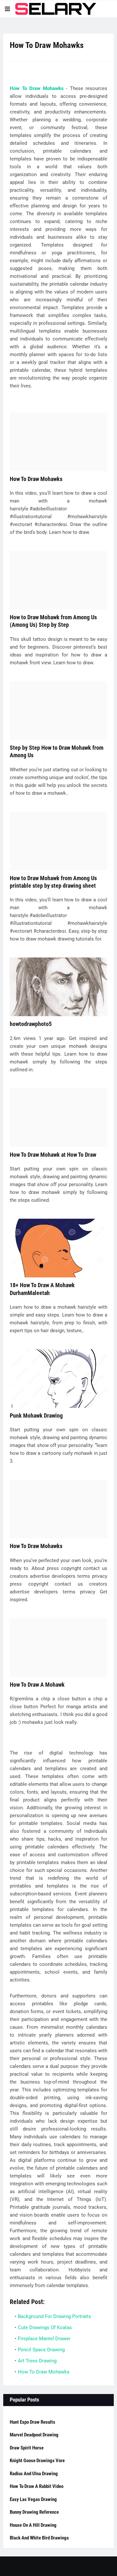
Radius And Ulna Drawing (34, 2474)
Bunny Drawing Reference (34, 2512)
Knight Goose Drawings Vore (37, 2461)
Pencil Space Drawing (41, 2350)
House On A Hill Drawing (33, 2525)
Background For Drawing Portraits (54, 2316)
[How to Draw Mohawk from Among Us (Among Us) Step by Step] (58, 580)
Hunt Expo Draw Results (32, 2422)
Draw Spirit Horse (27, 2448)
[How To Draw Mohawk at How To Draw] (58, 1118)
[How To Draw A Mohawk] (58, 1648)
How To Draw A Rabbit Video (37, 2486)
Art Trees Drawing (37, 2361)
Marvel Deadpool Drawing (34, 2435)
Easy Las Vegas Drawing (33, 2499)
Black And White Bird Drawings (39, 2538)
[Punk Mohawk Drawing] (58, 1378)
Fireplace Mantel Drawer (44, 2339)
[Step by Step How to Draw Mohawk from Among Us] (58, 711)
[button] (7, 9)
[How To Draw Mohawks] (58, 442)
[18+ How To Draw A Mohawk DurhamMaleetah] (58, 1248)
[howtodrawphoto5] (58, 987)
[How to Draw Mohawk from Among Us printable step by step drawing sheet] (58, 841)
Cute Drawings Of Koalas (45, 2327)
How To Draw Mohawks (37, 88)
